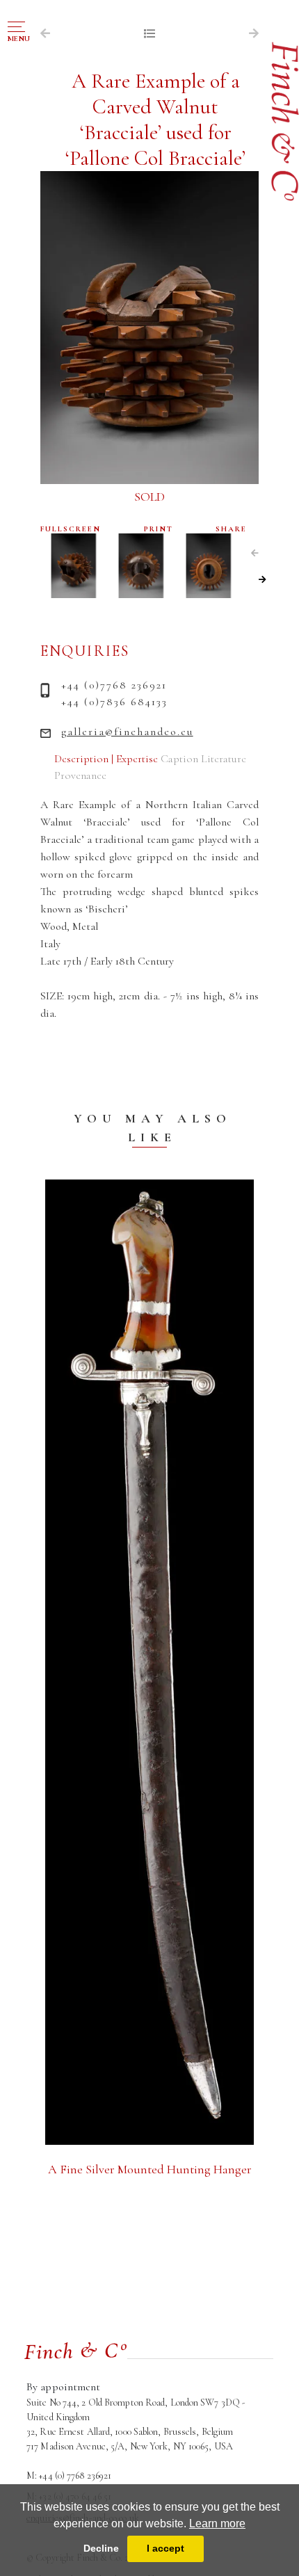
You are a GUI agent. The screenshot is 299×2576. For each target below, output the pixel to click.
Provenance (80, 775)
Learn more (217, 2523)
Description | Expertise (106, 759)
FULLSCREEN (71, 529)
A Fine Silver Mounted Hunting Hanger (150, 2169)
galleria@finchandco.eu (127, 732)
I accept (165, 2548)
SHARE (231, 529)
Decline (101, 2548)
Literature (224, 759)
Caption (179, 759)
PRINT (159, 529)
